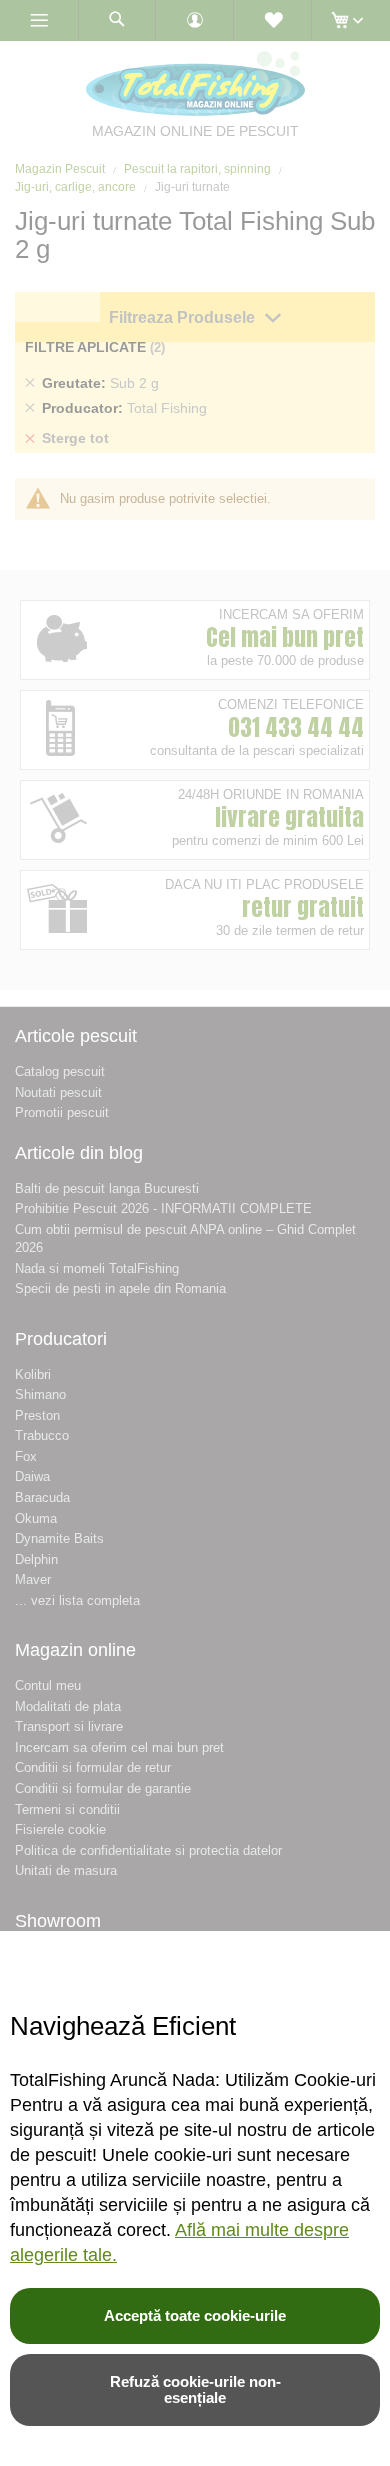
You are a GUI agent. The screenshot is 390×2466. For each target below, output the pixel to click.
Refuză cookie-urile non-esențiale (195, 2389)
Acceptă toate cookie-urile (195, 2315)
